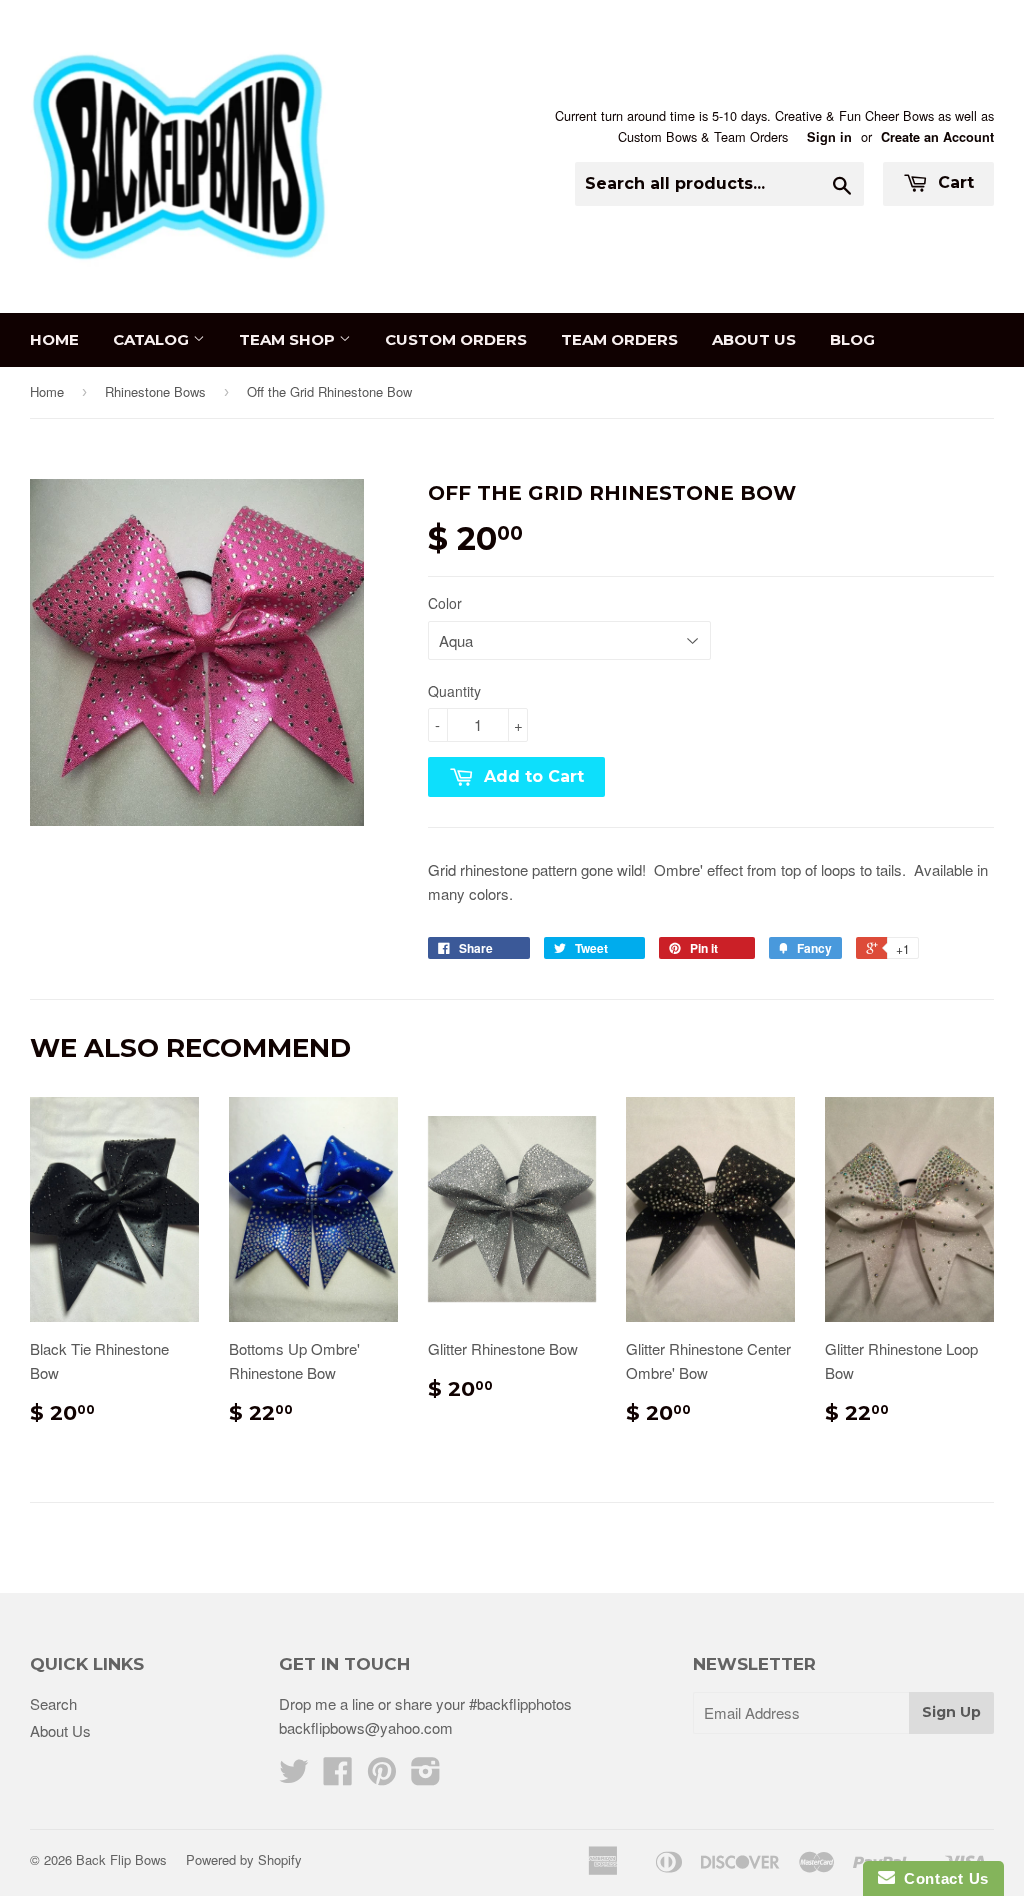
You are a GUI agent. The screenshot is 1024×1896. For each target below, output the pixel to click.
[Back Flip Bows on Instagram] (426, 1776)
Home (54, 339)
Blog (852, 339)
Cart (953, 182)
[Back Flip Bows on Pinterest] (382, 1776)
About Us (754, 339)
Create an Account (937, 137)
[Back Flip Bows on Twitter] (294, 1776)
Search (53, 1703)
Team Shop (289, 339)
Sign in (829, 137)
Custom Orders (456, 339)
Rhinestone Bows (155, 391)
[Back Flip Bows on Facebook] (338, 1776)
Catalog (153, 339)
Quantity (454, 691)
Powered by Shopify (244, 1859)
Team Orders (619, 339)
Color (445, 603)
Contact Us (942, 1878)
